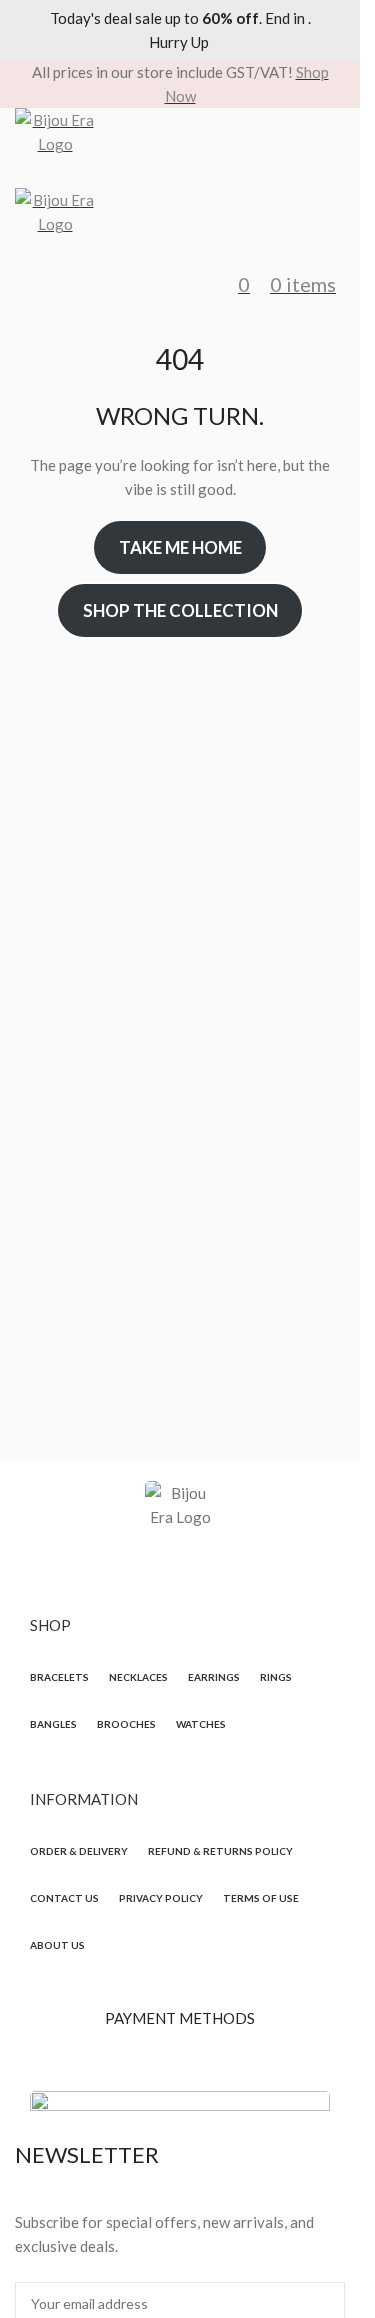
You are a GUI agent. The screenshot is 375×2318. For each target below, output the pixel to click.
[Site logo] (180, 148)
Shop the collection (180, 610)
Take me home (180, 547)
